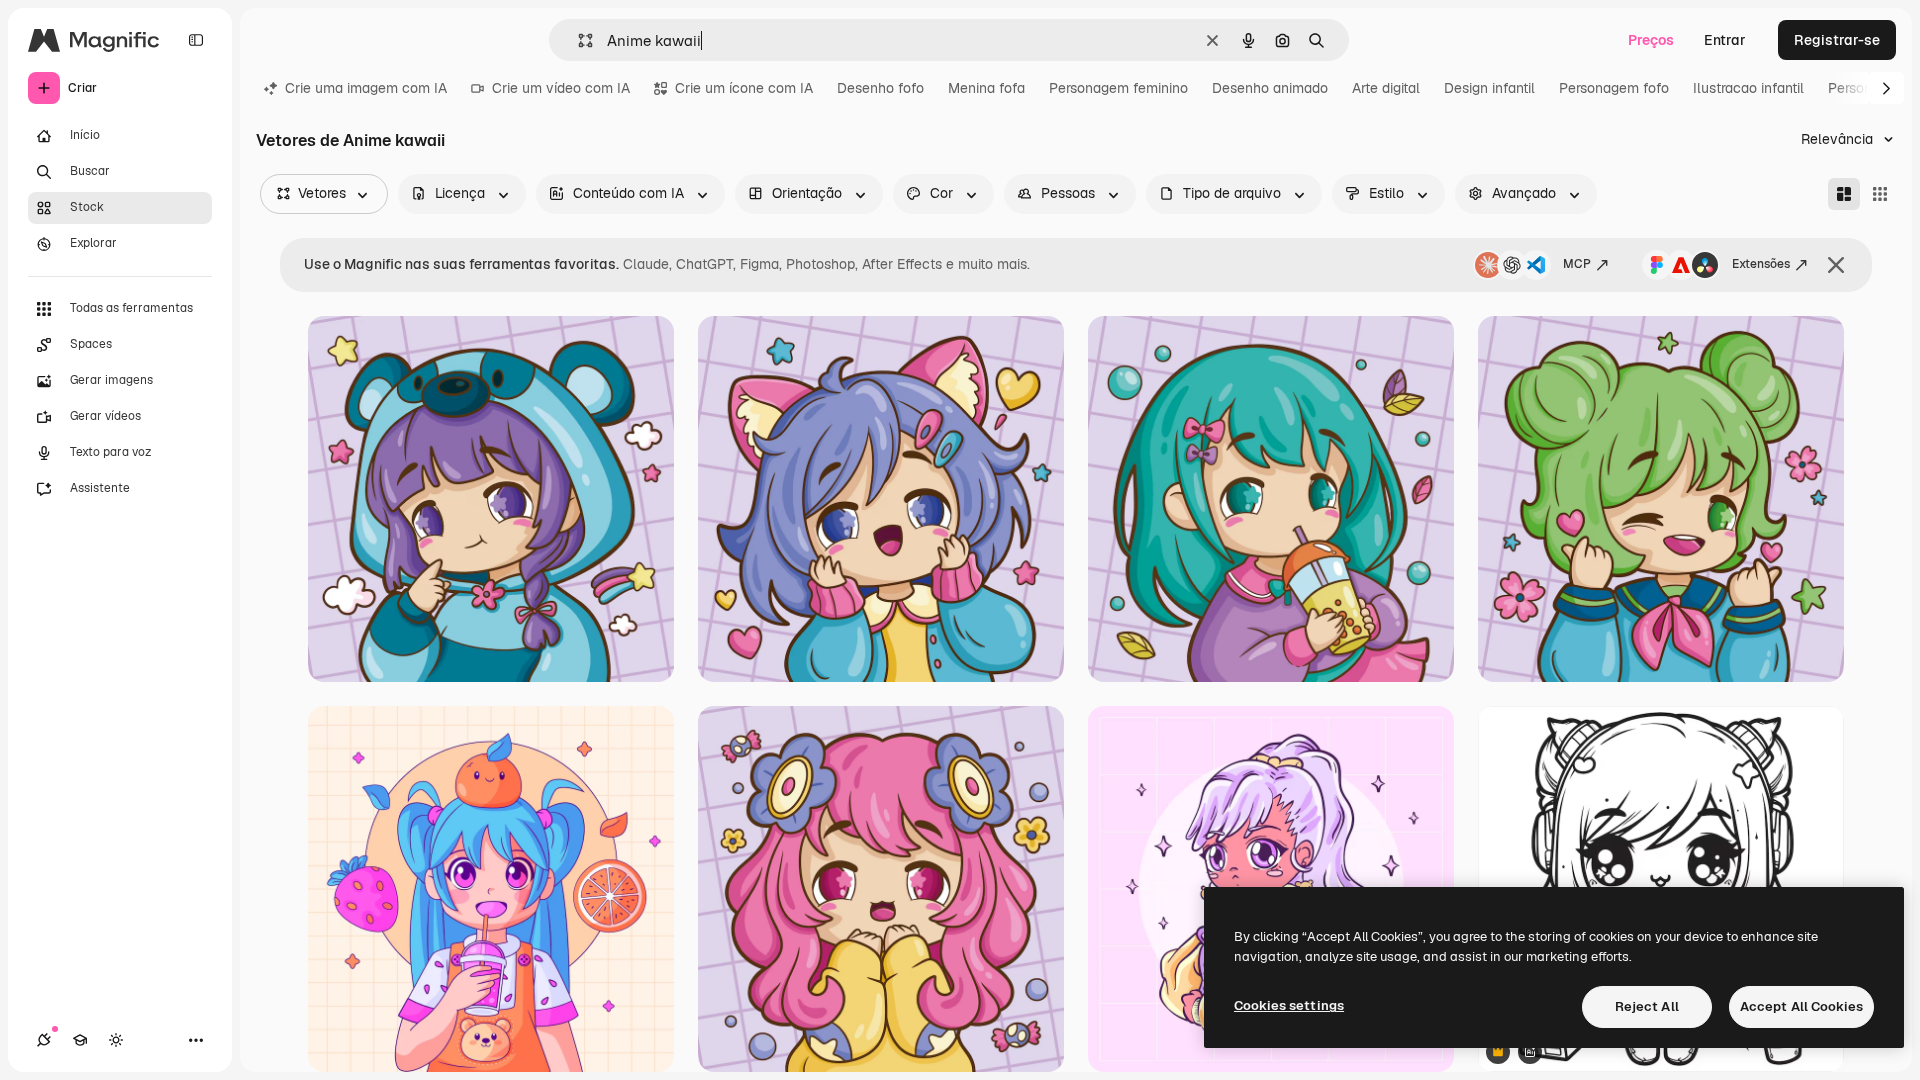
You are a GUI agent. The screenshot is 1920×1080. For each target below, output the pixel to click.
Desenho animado (1270, 88)
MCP (1577, 264)
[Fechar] (1836, 265)
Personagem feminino (1118, 88)
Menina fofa (986, 88)
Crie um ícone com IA (744, 88)
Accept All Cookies (1801, 1006)
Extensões (1761, 264)
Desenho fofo (880, 88)
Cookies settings (1289, 1005)
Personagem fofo (1614, 88)
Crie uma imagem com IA (366, 88)
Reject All (1647, 1006)
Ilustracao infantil (1748, 88)
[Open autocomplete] (577, 40)
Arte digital (1386, 88)
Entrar (1725, 40)
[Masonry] (1844, 194)
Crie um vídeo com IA (561, 88)
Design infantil (1489, 88)
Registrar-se (1837, 40)
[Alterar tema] (116, 1040)
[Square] (1880, 194)
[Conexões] (44, 1040)
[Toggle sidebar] (196, 40)
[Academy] (80, 1040)
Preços (1651, 40)
